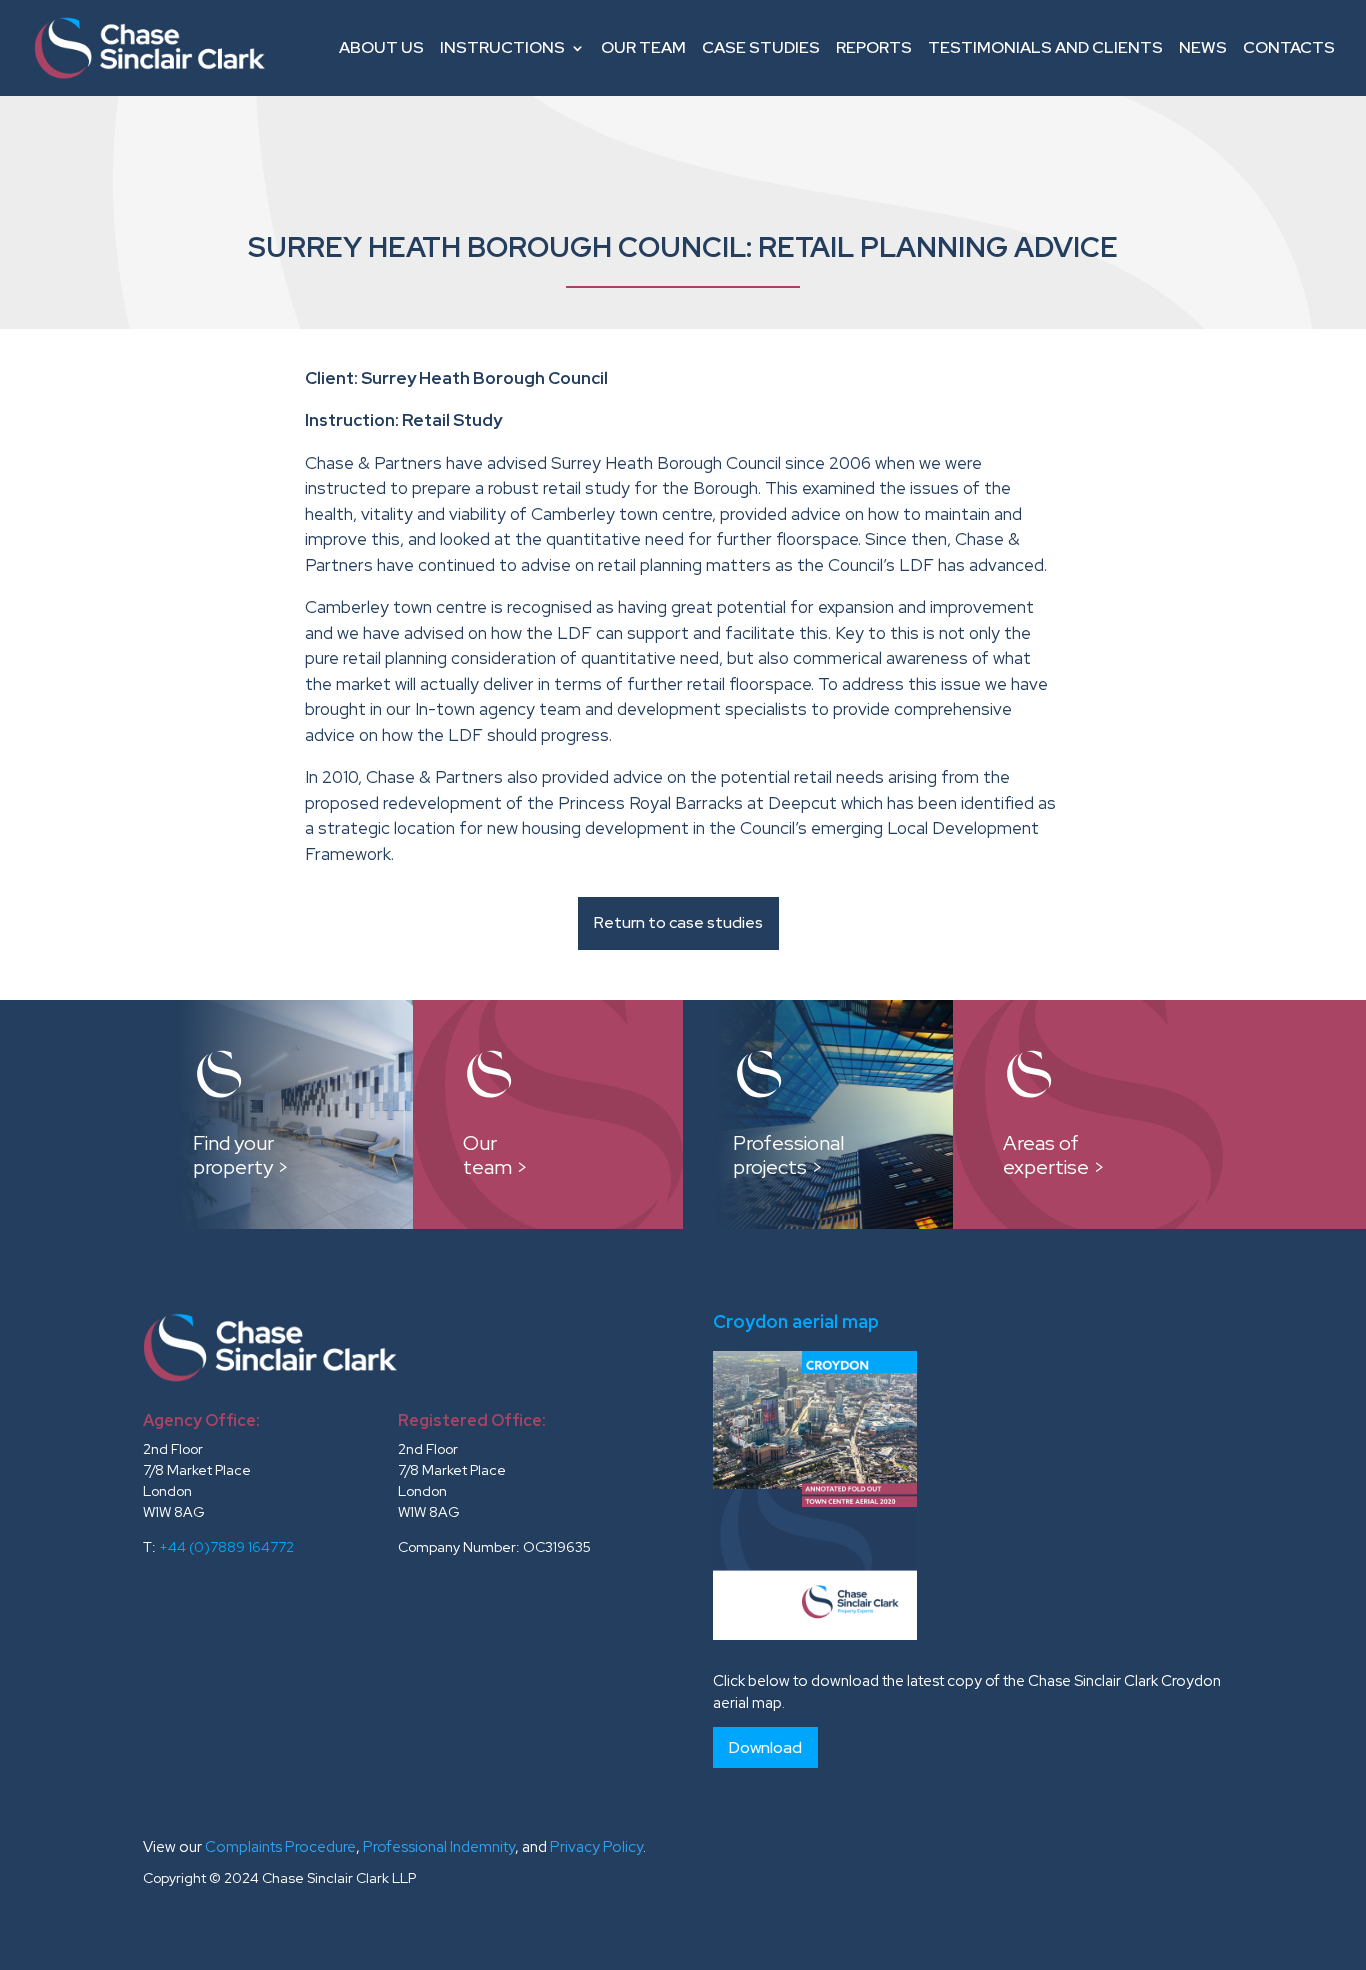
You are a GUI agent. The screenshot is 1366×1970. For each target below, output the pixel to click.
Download (765, 1747)
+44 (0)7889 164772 (226, 1547)
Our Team (643, 47)
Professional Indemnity (439, 1847)
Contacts (1289, 47)
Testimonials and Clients (1045, 47)
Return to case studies (678, 922)
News (1203, 47)
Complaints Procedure (280, 1847)
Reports (874, 47)
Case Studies (761, 47)
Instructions (502, 47)
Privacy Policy (596, 1847)
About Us (381, 47)
